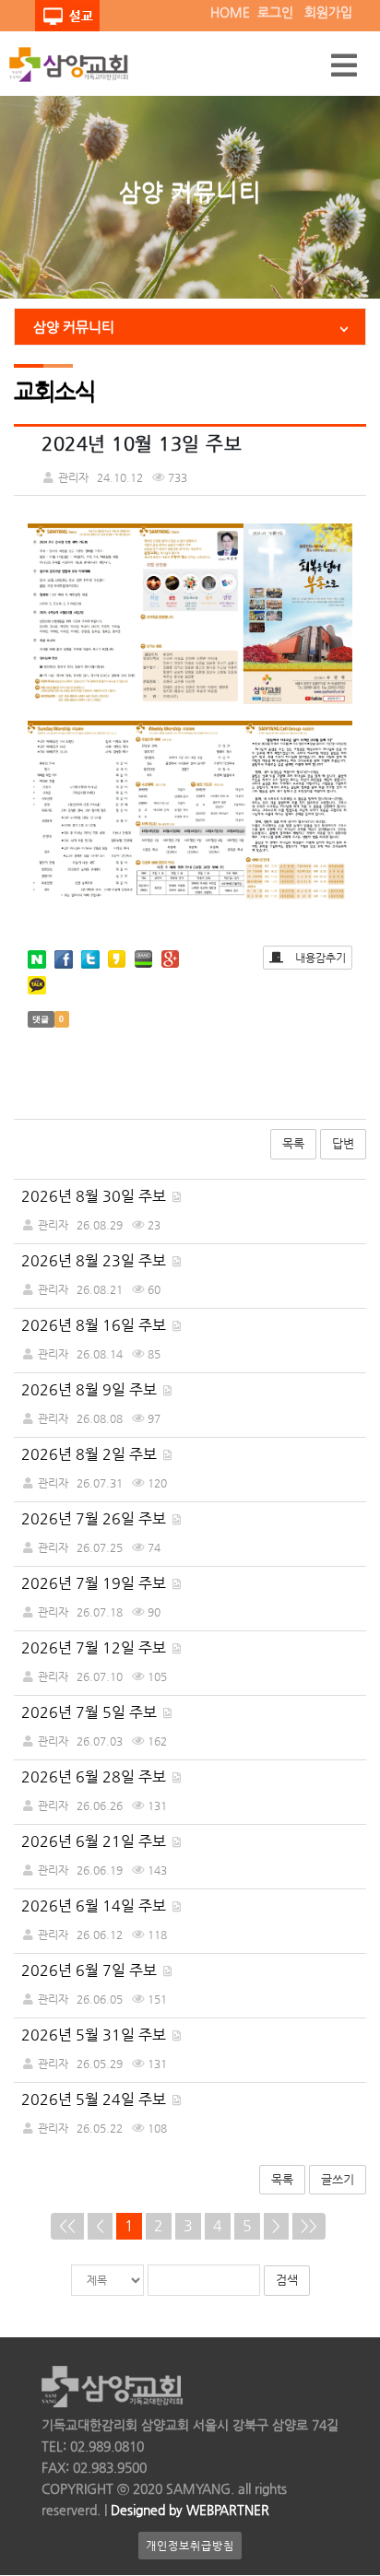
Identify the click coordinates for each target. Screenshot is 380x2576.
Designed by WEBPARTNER (188, 2510)
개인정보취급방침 (190, 2546)
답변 (343, 1143)
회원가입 (328, 12)
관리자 (53, 1225)
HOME (230, 12)
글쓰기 (338, 2179)
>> (309, 2225)
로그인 (275, 12)
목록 (293, 1143)
